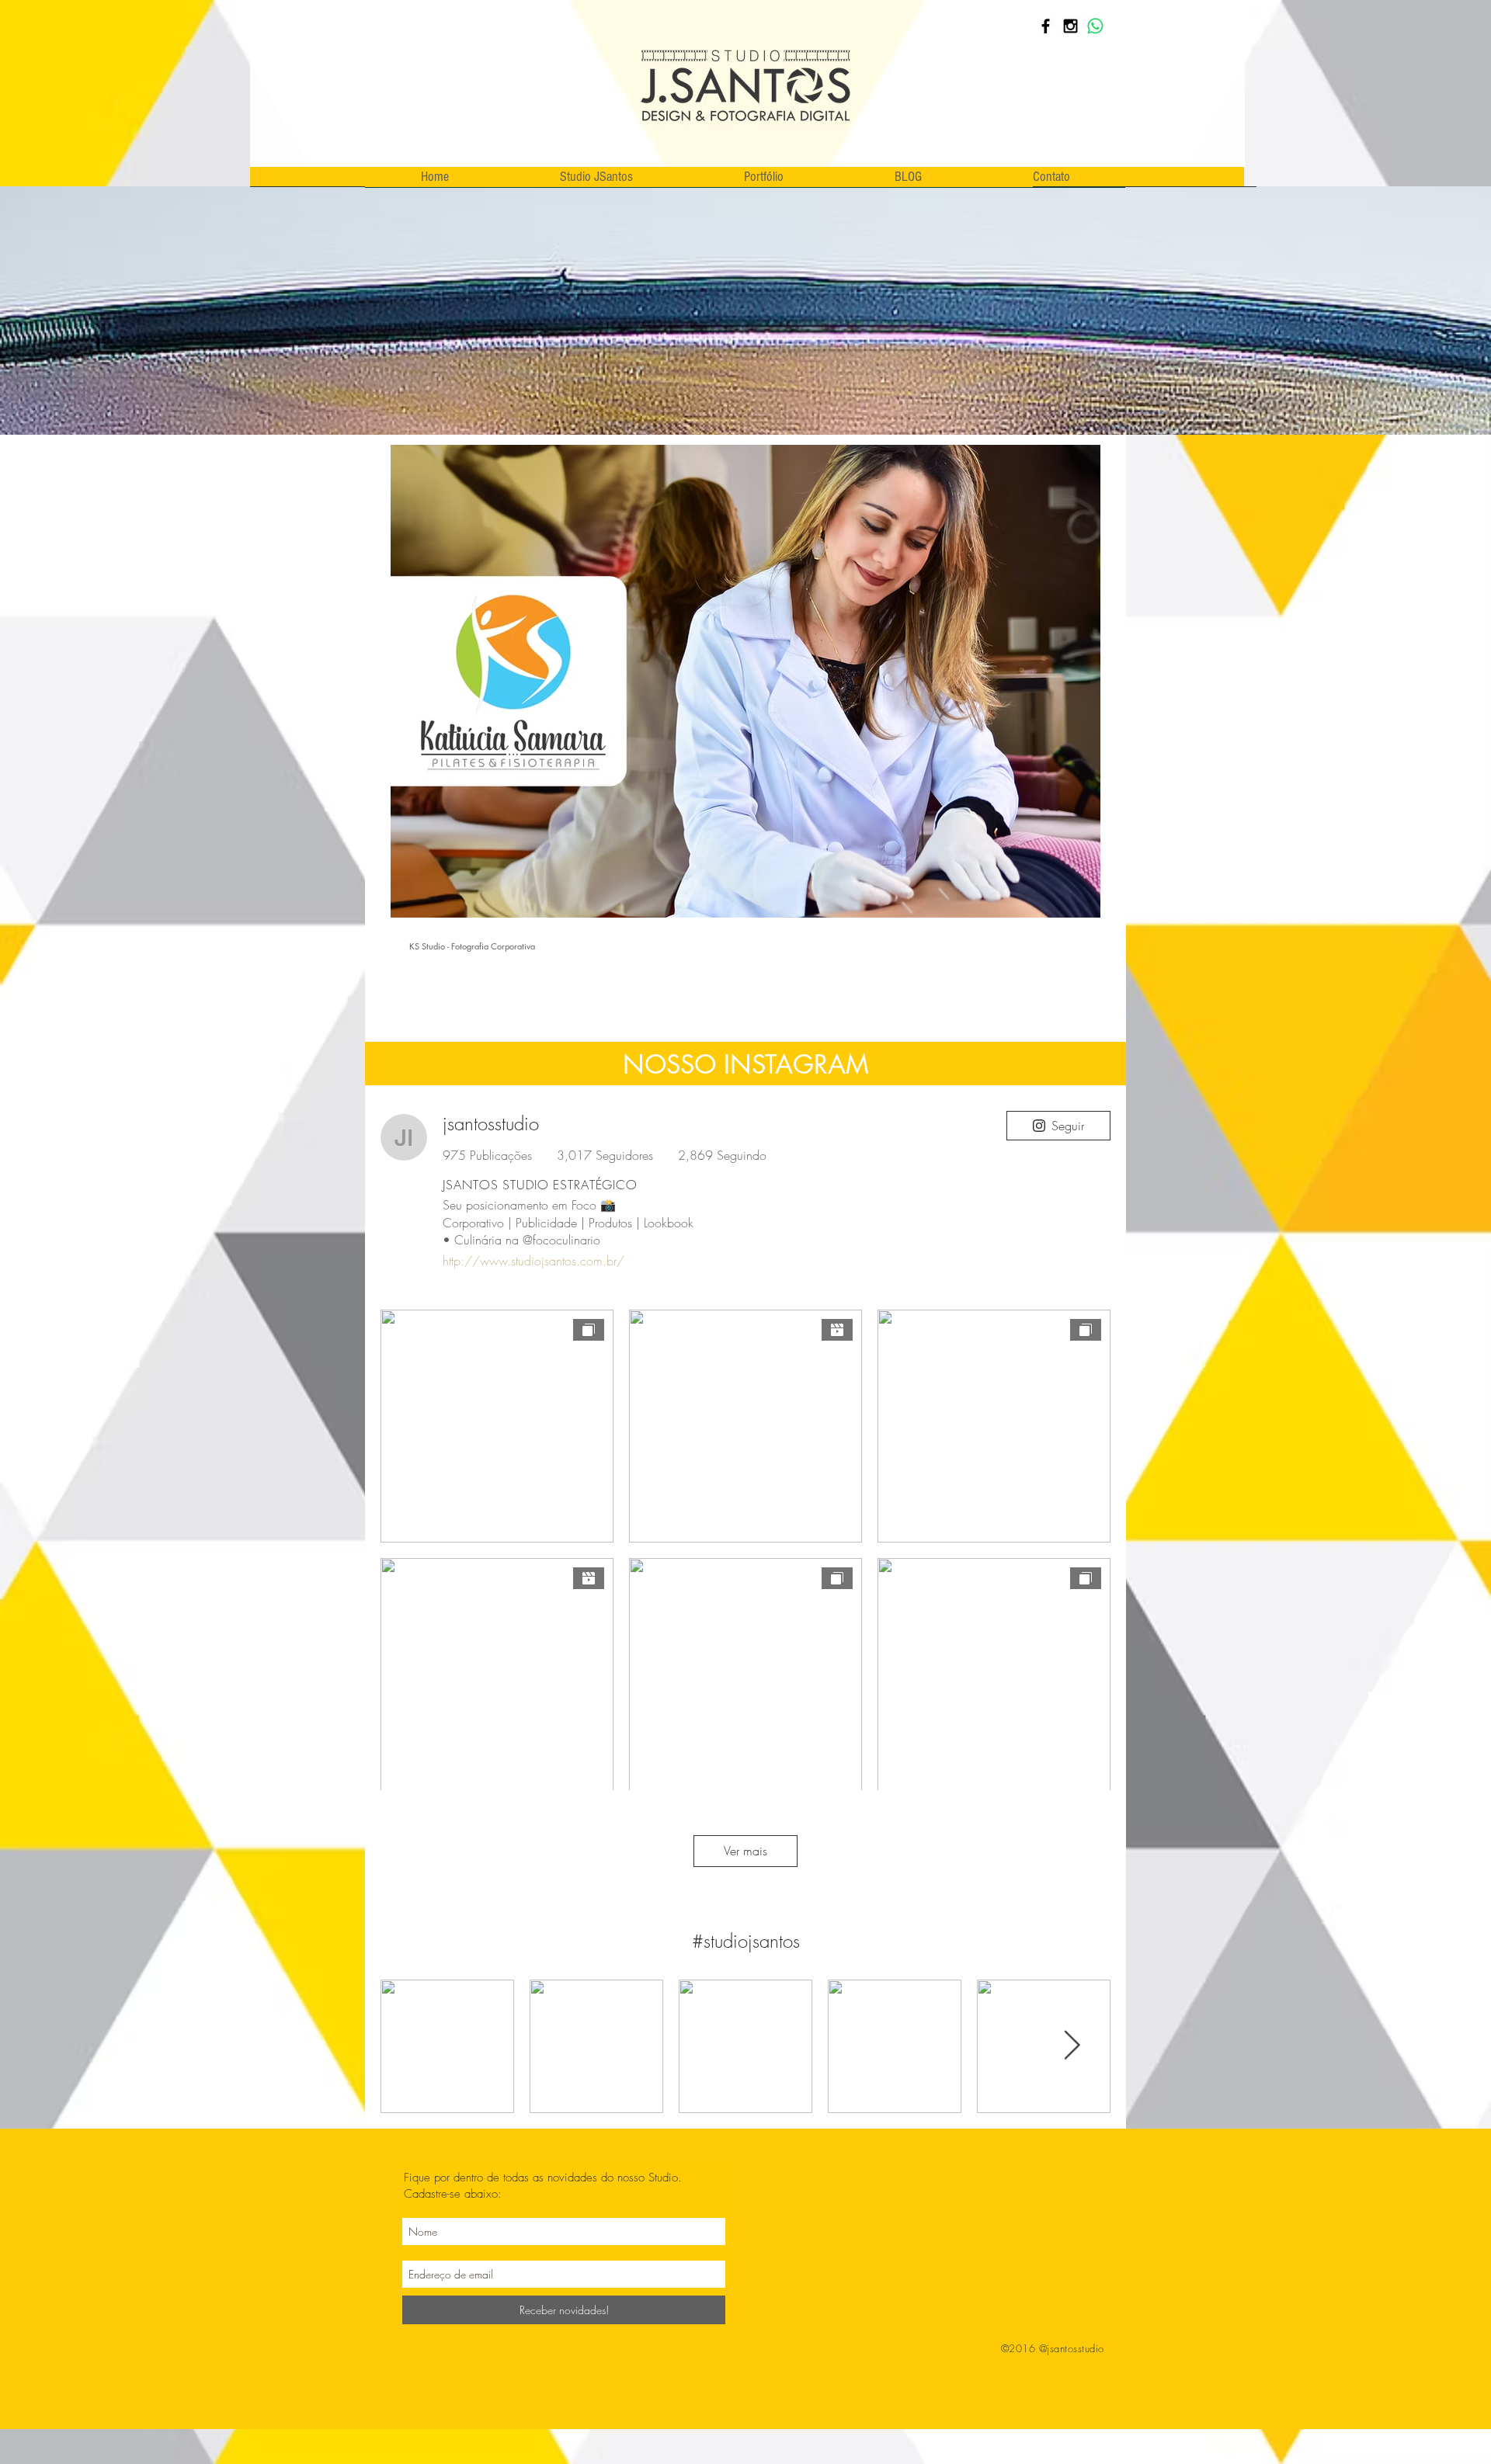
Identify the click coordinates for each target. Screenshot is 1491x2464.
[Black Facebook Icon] (1046, 26)
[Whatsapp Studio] (1095, 26)
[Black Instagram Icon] (1070, 26)
